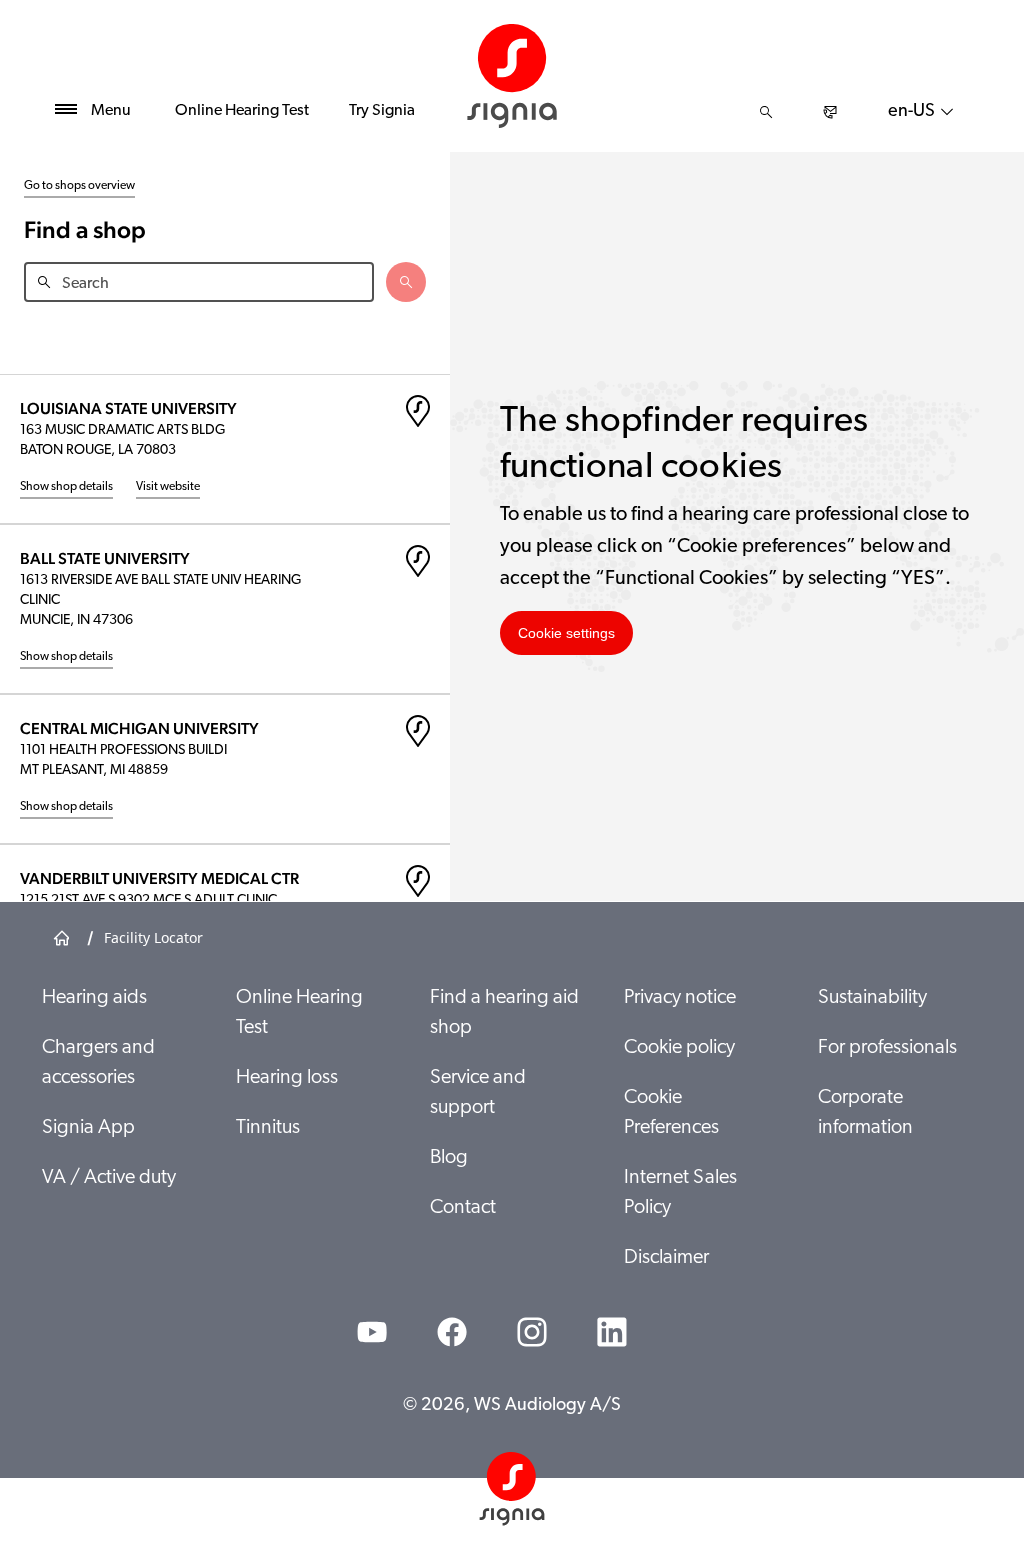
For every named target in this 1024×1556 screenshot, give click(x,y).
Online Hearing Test (242, 111)
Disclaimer (666, 1258)
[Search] (766, 112)
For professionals (887, 1048)
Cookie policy (679, 1048)
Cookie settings (566, 633)
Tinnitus (268, 1128)
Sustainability (872, 998)
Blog (449, 1158)
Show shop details (66, 487)
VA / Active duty (109, 1178)
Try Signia (382, 111)
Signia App (88, 1128)
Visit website (168, 487)
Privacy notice (680, 998)
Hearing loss (287, 1078)
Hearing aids (94, 998)
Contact (463, 1208)
